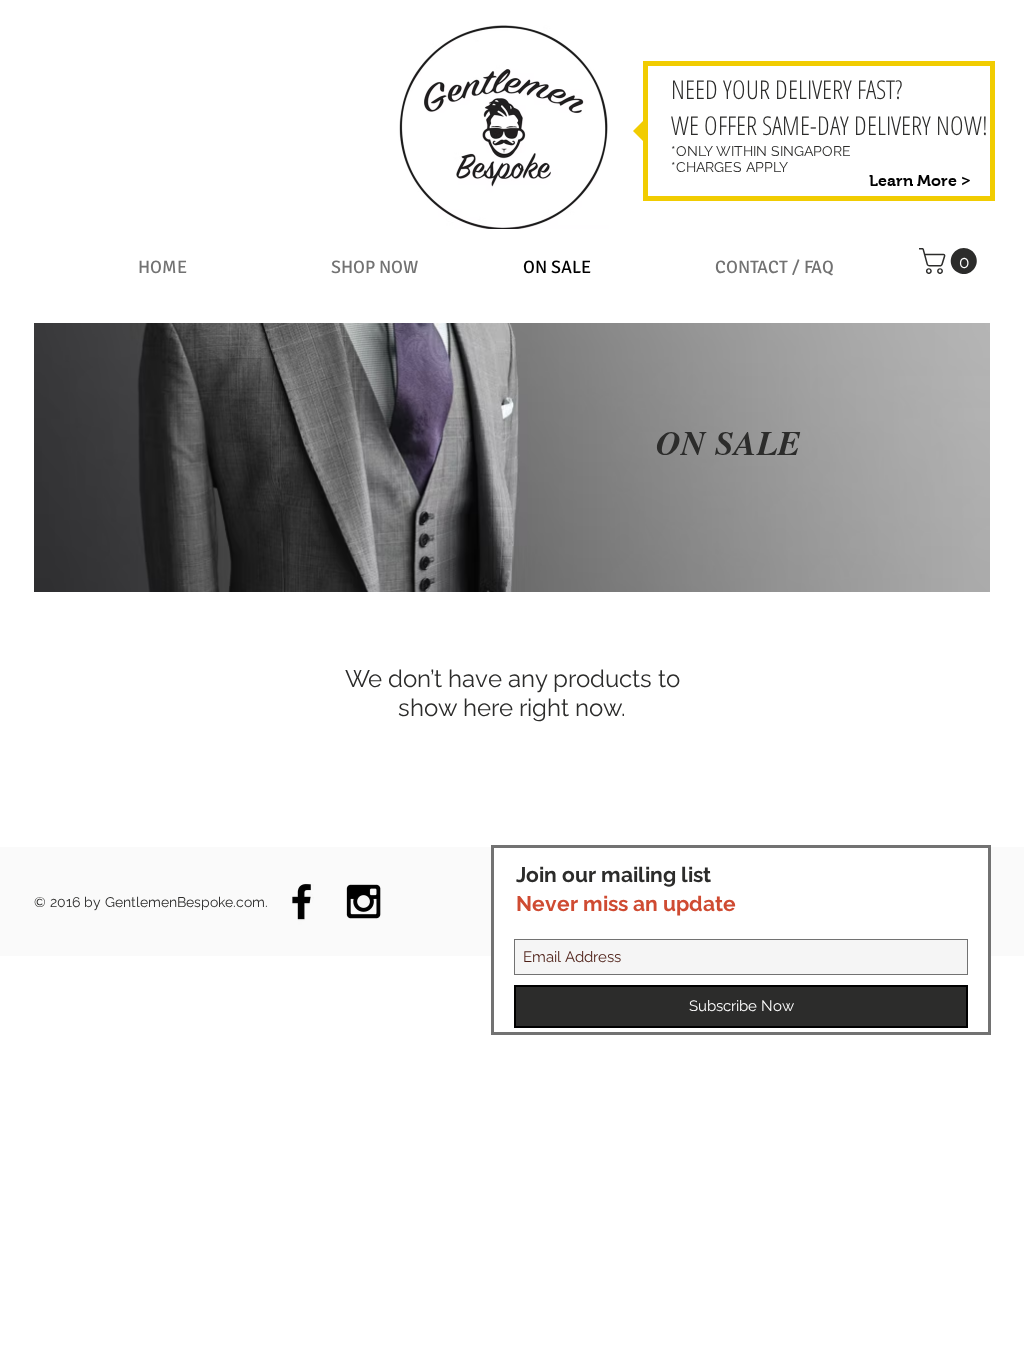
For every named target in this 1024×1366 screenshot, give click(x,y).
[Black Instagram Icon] (363, 901)
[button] (416, 267)
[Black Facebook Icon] (301, 901)
